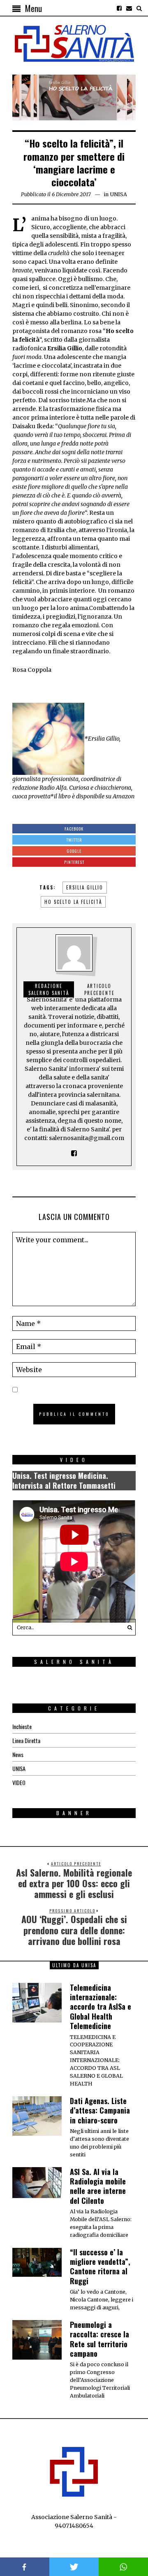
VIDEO (19, 1782)
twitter (74, 2567)
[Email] (129, 8)
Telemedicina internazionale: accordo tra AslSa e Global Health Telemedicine (101, 2007)
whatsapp (123, 2567)
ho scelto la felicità (73, 902)
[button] (127, 1627)
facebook (25, 2567)
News (18, 1754)
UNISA (118, 194)
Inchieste (22, 1726)
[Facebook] (119, 8)
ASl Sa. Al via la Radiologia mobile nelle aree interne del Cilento (98, 2186)
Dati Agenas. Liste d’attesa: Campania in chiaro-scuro (100, 2110)
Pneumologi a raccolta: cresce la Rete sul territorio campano (99, 2339)
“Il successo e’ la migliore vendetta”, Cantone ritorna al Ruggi (100, 2266)
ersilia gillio (85, 887)
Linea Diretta (26, 1740)
